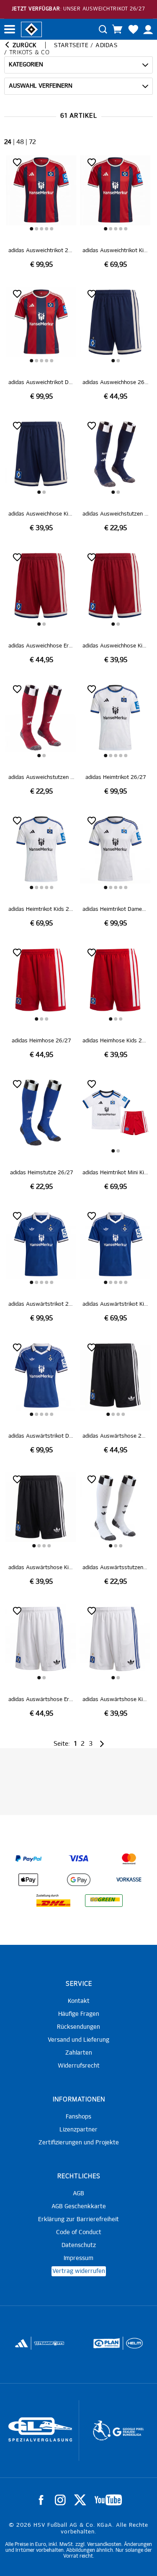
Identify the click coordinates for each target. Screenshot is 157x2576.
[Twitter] (80, 2500)
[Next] (101, 1744)
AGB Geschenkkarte (79, 2207)
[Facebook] (41, 2500)
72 (32, 142)
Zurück (24, 46)
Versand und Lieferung (78, 2040)
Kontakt (79, 2001)
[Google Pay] (79, 1880)
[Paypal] (28, 1859)
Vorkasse (129, 1880)
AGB (78, 2194)
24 (8, 142)
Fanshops (78, 2117)
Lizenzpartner (78, 2130)
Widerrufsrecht (79, 2066)
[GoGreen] (104, 1901)
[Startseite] (31, 29)
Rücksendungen (78, 2027)
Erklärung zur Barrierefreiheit (78, 2220)
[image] (41, 212)
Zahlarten (79, 2053)
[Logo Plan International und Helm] (42, 2347)
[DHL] (54, 1901)
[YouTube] (108, 2500)
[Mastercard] (129, 1859)
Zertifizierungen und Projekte (79, 2143)
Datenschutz (79, 2245)
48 (20, 142)
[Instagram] (60, 2500)
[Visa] (79, 1859)
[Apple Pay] (28, 1880)
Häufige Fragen (79, 2014)
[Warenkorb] (117, 29)
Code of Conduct (79, 2232)
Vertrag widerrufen (79, 2271)
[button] (31, 229)
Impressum (78, 2258)
